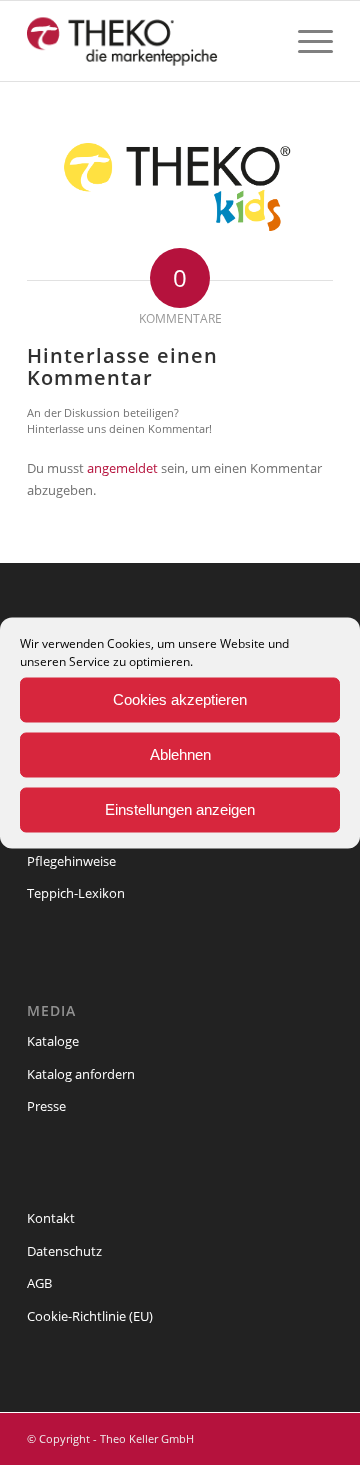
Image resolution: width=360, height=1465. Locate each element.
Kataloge (53, 1041)
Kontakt (51, 1218)
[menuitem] (305, 41)
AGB (39, 1283)
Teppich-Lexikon (76, 893)
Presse (46, 1106)
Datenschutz (64, 1251)
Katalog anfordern (81, 1074)
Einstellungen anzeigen (180, 809)
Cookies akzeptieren (180, 699)
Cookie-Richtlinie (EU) (90, 1316)
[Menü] (305, 41)
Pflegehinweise (71, 861)
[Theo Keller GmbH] (149, 41)
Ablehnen (180, 754)
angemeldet (122, 468)
